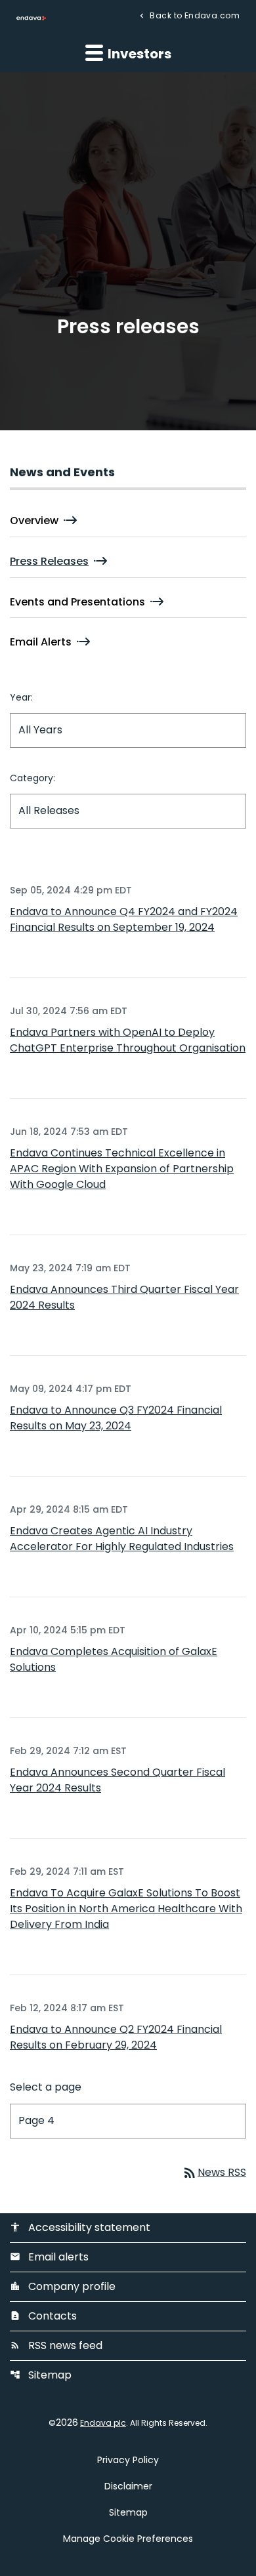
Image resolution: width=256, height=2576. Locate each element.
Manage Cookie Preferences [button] (128, 2539)
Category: (32, 778)
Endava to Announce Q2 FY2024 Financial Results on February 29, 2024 (116, 2037)
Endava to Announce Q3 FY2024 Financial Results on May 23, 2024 (116, 1418)
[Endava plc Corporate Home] (31, 18)
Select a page (46, 2087)
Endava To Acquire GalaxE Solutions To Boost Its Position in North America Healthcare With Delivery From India (126, 1909)
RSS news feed (56, 2345)
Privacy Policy (128, 2460)
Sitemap (41, 2375)
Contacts (43, 2316)
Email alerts (49, 2257)
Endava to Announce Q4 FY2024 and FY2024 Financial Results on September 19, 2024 (124, 919)
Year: (21, 697)
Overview (34, 521)
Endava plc (103, 2423)
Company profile (63, 2286)
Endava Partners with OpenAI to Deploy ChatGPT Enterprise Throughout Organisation (128, 1040)
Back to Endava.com (194, 15)
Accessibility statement (80, 2227)
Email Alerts (41, 642)
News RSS (214, 2172)
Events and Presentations (77, 602)
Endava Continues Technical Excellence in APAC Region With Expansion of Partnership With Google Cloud (122, 1169)
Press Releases (49, 561)
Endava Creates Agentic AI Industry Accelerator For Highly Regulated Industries (122, 1539)
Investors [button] (138, 54)
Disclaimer (128, 2486)
